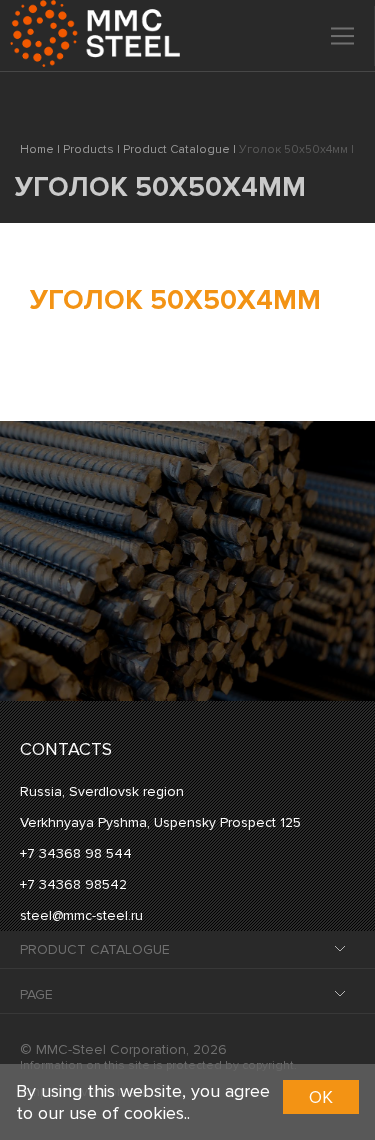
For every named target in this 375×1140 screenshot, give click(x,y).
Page (36, 994)
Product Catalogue (95, 949)
